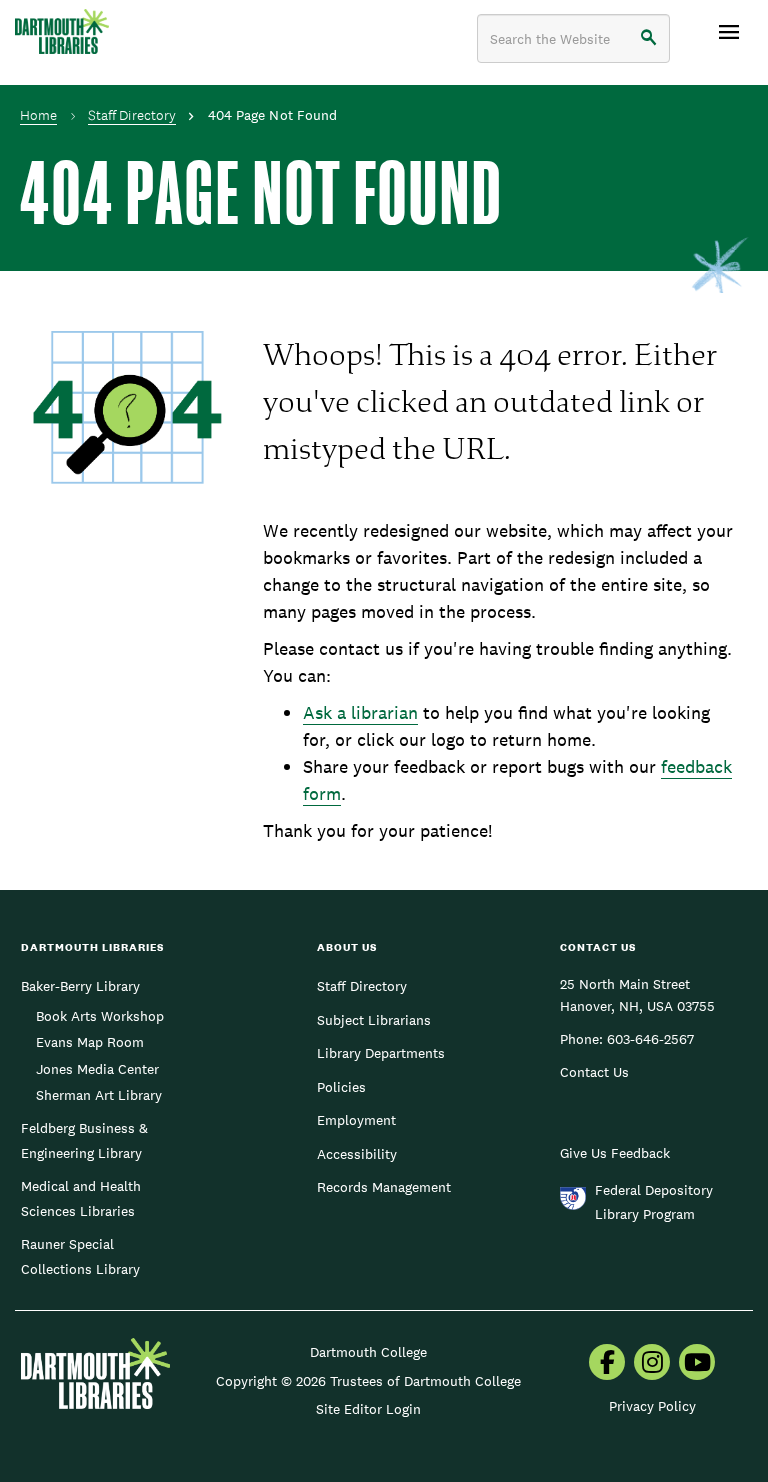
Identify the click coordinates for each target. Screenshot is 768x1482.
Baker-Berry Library (80, 986)
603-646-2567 (650, 1039)
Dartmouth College (368, 1352)
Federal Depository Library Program (654, 1202)
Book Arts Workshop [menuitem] (100, 1016)
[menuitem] (607, 1364)
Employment (356, 1120)
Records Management (384, 1187)
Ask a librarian (360, 712)
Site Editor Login (368, 1409)
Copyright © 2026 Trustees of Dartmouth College (368, 1381)
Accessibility (357, 1154)
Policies (341, 1087)
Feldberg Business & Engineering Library (84, 1140)
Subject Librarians (374, 1020)
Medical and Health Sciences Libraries (81, 1198)
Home (38, 115)
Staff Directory (132, 115)
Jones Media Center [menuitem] (97, 1069)
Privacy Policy (652, 1406)
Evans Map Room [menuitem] (90, 1042)
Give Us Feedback (615, 1153)
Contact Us (594, 1072)
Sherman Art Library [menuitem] (99, 1095)
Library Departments (381, 1053)
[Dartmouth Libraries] (62, 31)
